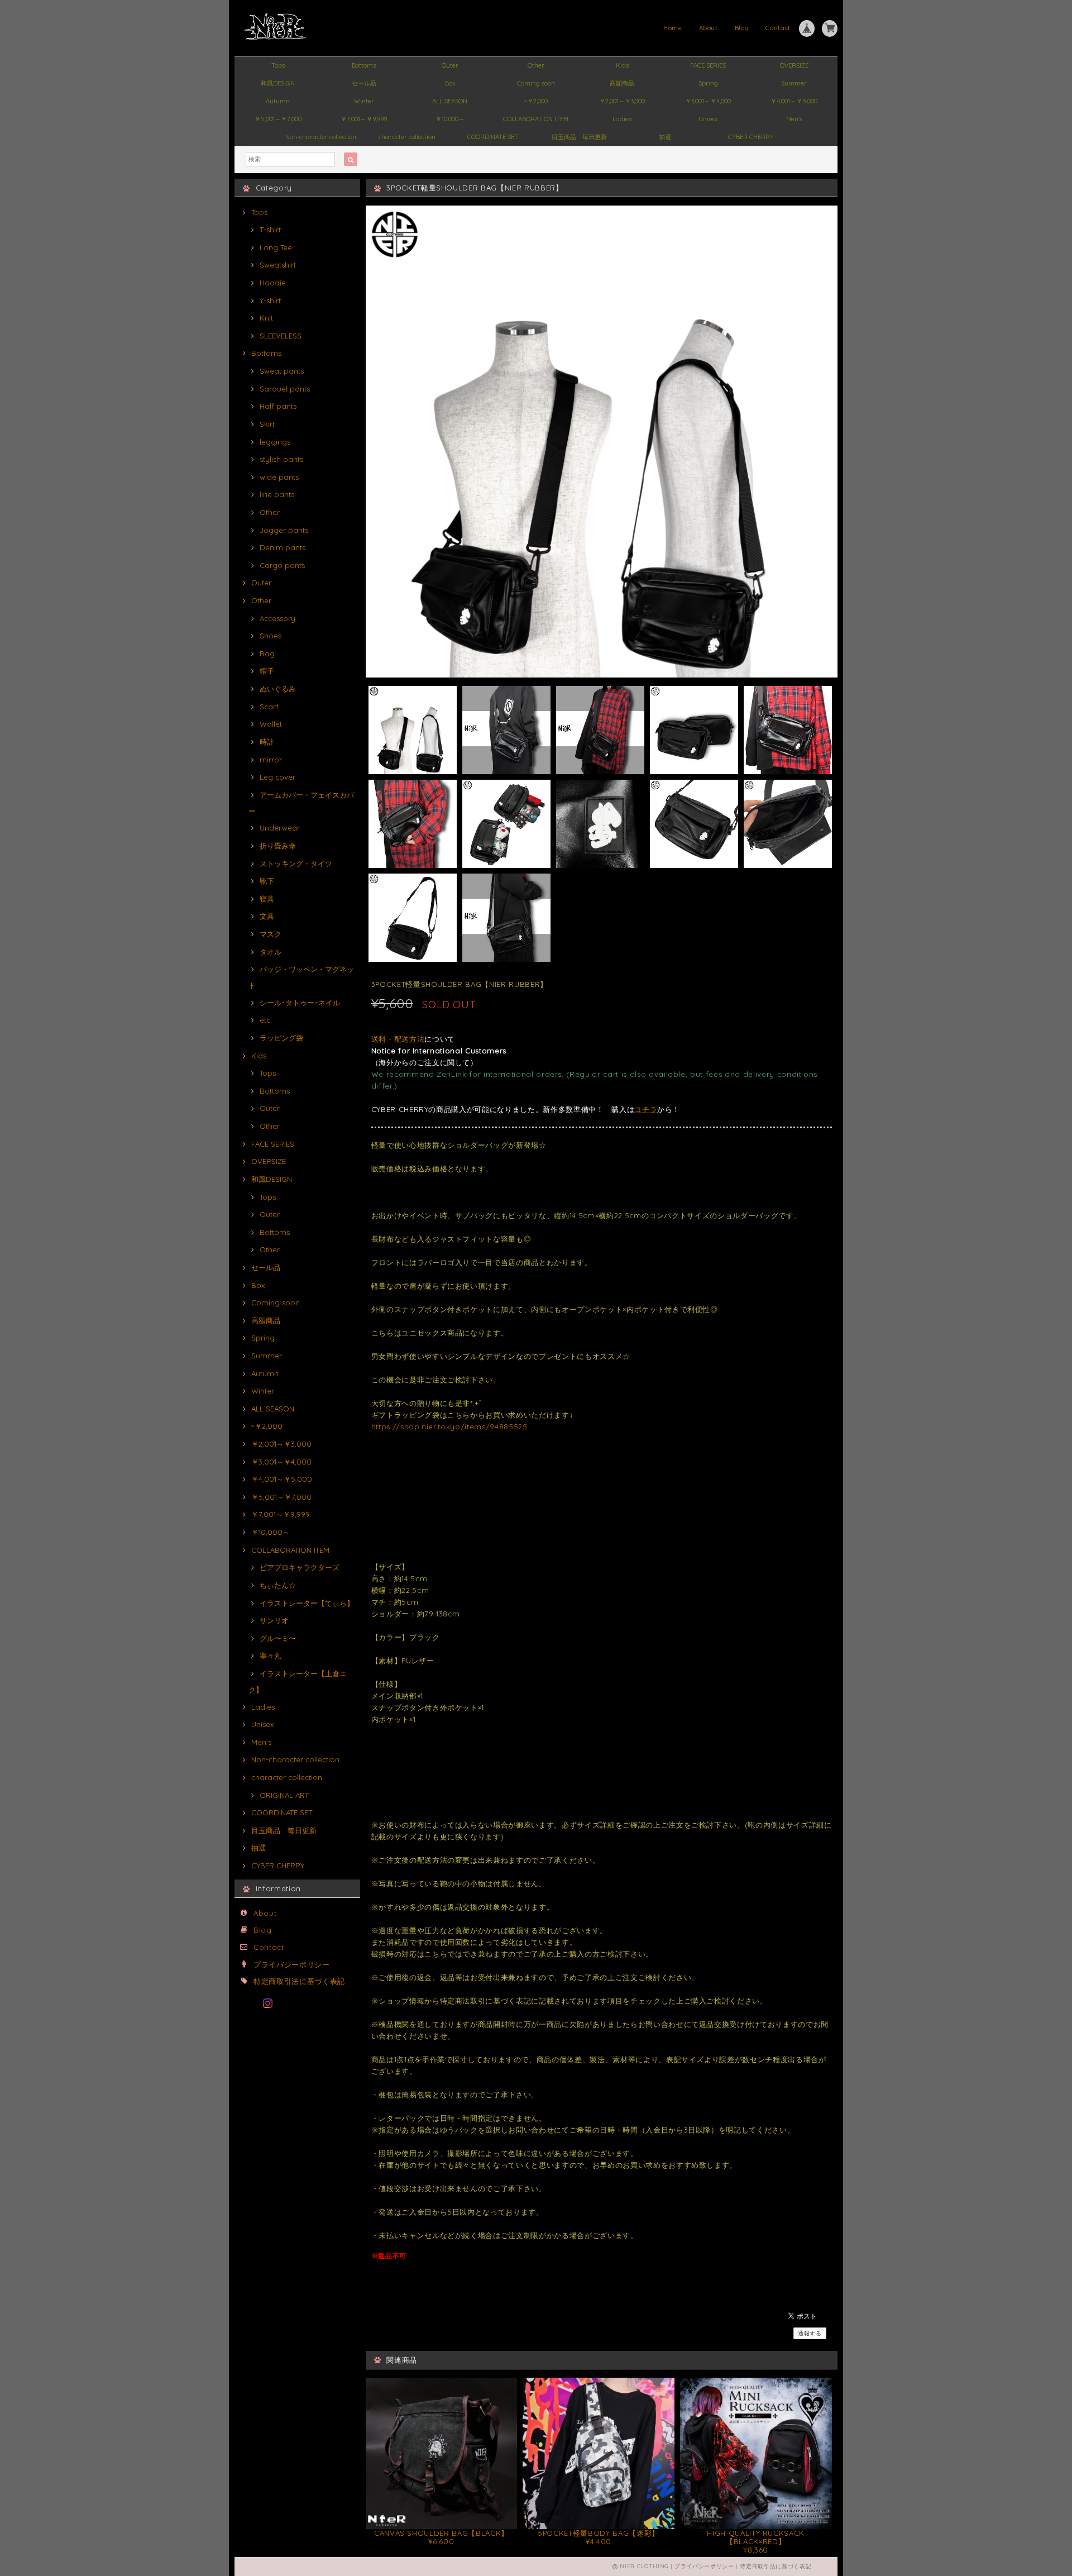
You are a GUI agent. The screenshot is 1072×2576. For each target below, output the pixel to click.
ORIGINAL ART (284, 1795)
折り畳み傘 (278, 846)
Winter (364, 101)
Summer (794, 83)
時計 (267, 742)
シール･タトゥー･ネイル (300, 1003)
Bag (267, 653)
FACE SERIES (708, 65)
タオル (271, 952)
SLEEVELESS (281, 336)
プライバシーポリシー (292, 1964)
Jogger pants (284, 530)
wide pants (279, 477)
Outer (450, 65)
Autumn (278, 101)
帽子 (267, 671)
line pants (277, 494)
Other (536, 65)
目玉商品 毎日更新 (579, 137)
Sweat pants (282, 371)
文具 (267, 916)
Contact (778, 28)
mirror (271, 760)
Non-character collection (321, 137)
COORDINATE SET (493, 137)
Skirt (267, 424)
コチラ (646, 1109)
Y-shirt (270, 300)
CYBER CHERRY (751, 137)
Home (673, 28)
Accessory (277, 618)
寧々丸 (271, 1656)
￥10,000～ (450, 119)
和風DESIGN (278, 83)
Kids (622, 65)
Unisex (708, 119)
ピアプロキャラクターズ (300, 1567)
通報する (810, 2333)
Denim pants (283, 547)
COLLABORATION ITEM (536, 119)
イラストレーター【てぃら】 (307, 1603)
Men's (794, 119)
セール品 (364, 83)
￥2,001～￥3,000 (622, 101)
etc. (266, 1020)
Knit (266, 318)
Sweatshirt (278, 265)
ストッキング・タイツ (296, 864)
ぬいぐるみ (278, 689)
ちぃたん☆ (278, 1585)
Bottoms (364, 65)
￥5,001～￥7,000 (278, 119)
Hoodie (273, 283)
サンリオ (274, 1620)
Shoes (271, 636)
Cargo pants (282, 565)
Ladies (622, 119)
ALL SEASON (450, 101)
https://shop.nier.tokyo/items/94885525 (449, 1427)
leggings (275, 442)
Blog (742, 28)
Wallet (271, 724)
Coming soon (536, 83)
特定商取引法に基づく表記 (299, 1981)
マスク (271, 934)
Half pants (278, 406)
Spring (708, 83)
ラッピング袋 (281, 1038)
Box (450, 83)
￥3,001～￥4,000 (708, 101)
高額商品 (622, 83)
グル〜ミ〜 (278, 1638)
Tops (278, 65)
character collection (407, 137)
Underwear (280, 828)
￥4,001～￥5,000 (794, 101)
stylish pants (281, 459)
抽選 (665, 137)
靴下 (267, 881)
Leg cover (277, 777)
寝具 (267, 899)
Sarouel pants (285, 389)
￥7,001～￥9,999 (364, 119)
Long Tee (276, 247)
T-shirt (270, 230)
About (709, 28)
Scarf (269, 707)
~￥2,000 (536, 101)
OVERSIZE (794, 65)
